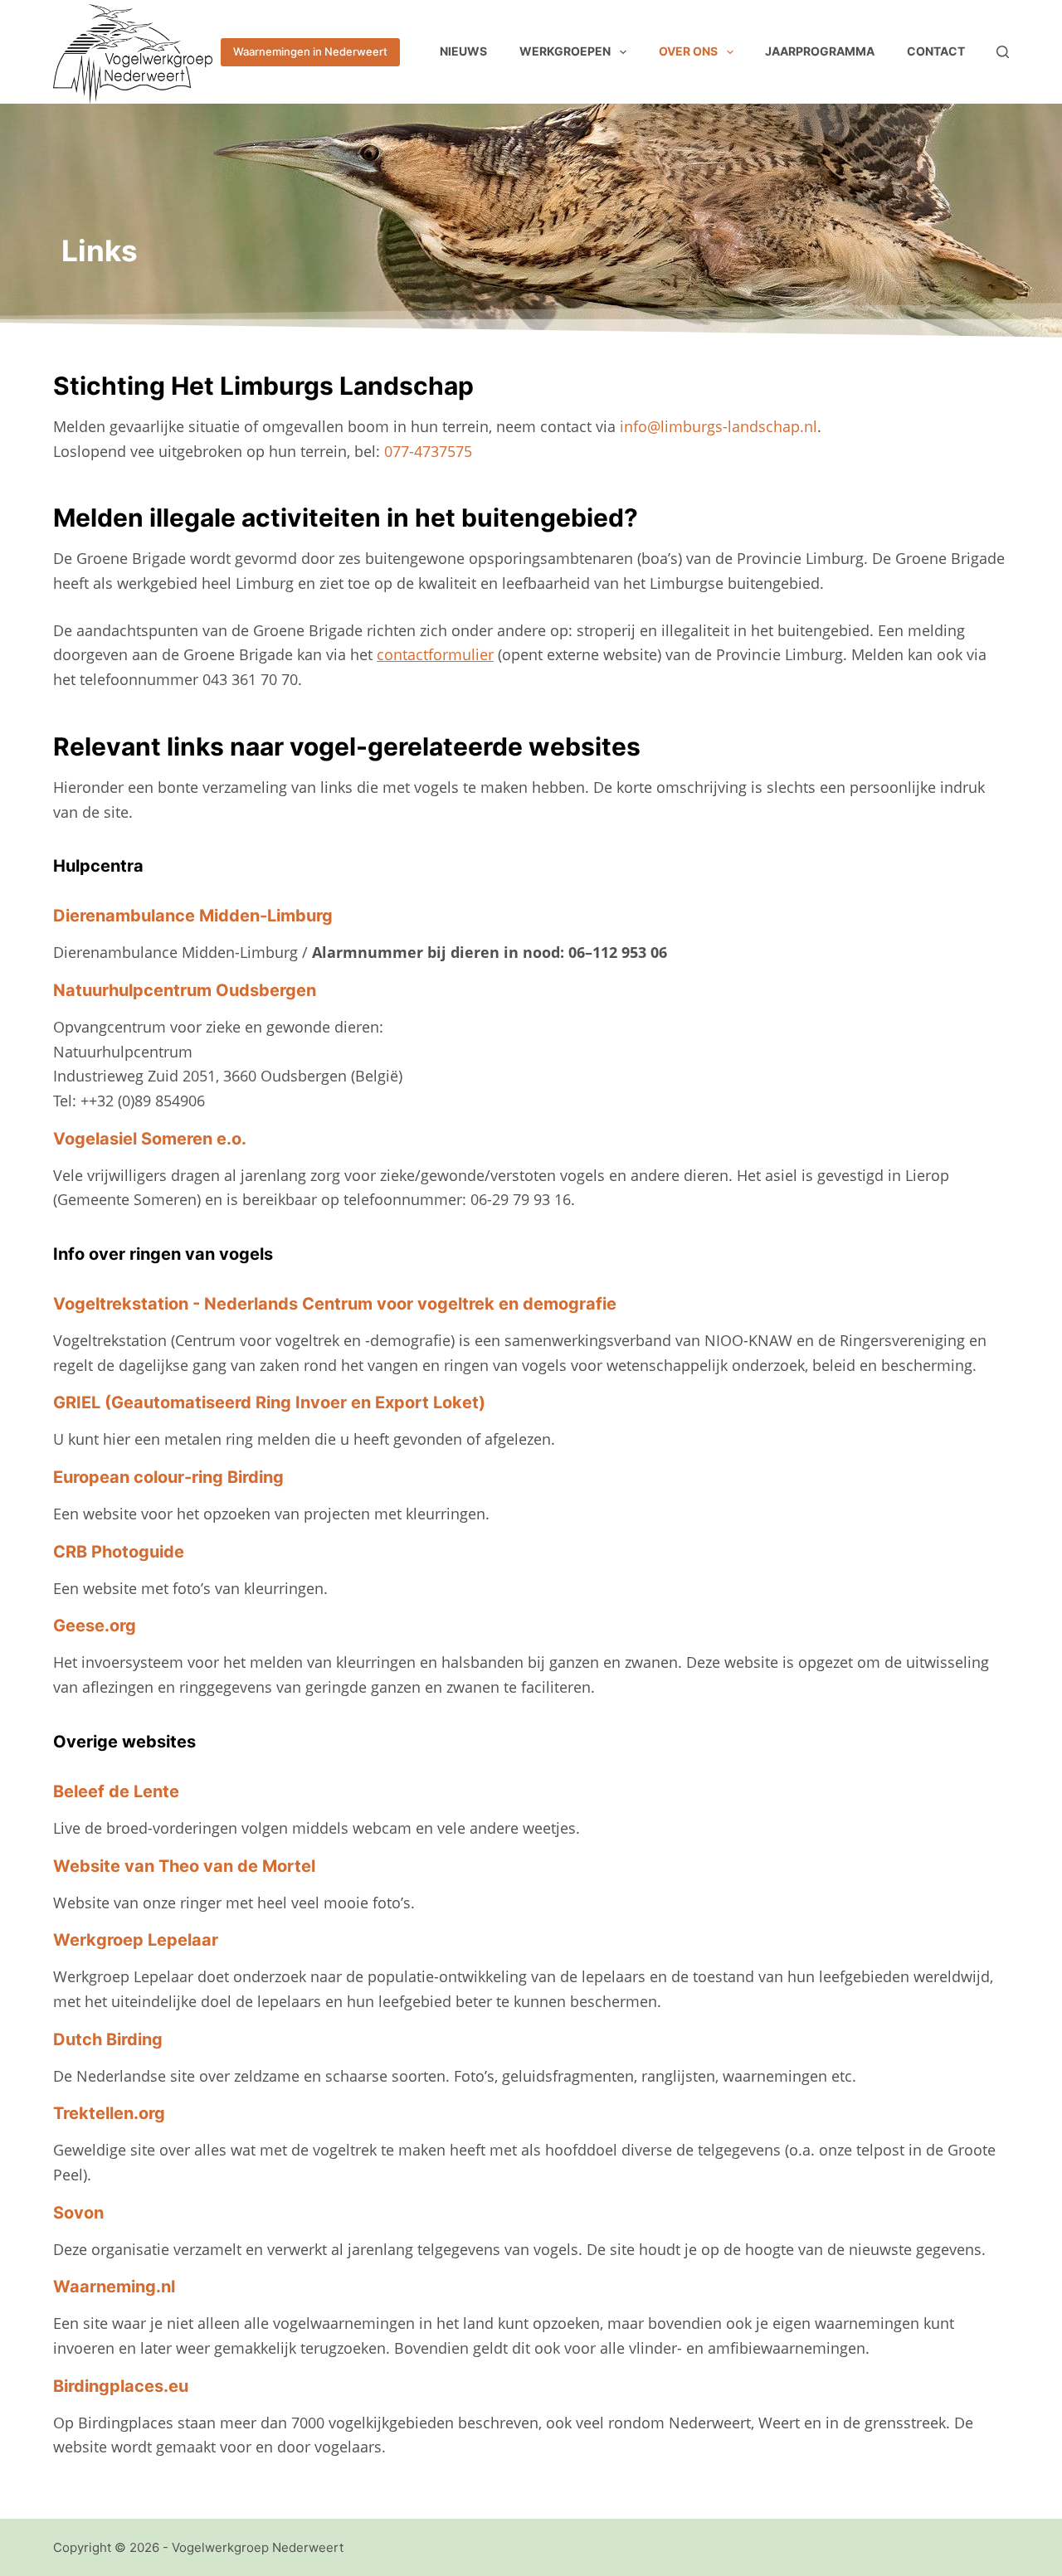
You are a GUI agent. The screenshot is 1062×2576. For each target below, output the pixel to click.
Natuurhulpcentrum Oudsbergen (185, 990)
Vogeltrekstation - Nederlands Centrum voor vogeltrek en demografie (335, 1304)
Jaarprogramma (820, 51)
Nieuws (463, 51)
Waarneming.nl (114, 2287)
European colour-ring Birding (168, 1477)
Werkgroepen (565, 51)
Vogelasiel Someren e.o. (150, 1139)
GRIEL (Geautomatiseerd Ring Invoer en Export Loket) (269, 1402)
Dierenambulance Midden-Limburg (193, 916)
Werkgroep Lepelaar (136, 1940)
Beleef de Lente (116, 1791)
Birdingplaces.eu (121, 2386)
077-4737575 (428, 451)
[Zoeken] (1003, 52)
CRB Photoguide (119, 1552)
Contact (936, 51)
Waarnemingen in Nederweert (310, 51)
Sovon (78, 2213)
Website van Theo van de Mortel (184, 1866)
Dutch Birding (108, 2039)
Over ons (688, 51)
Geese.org (95, 1626)
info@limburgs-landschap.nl (719, 426)
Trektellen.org (109, 2113)
